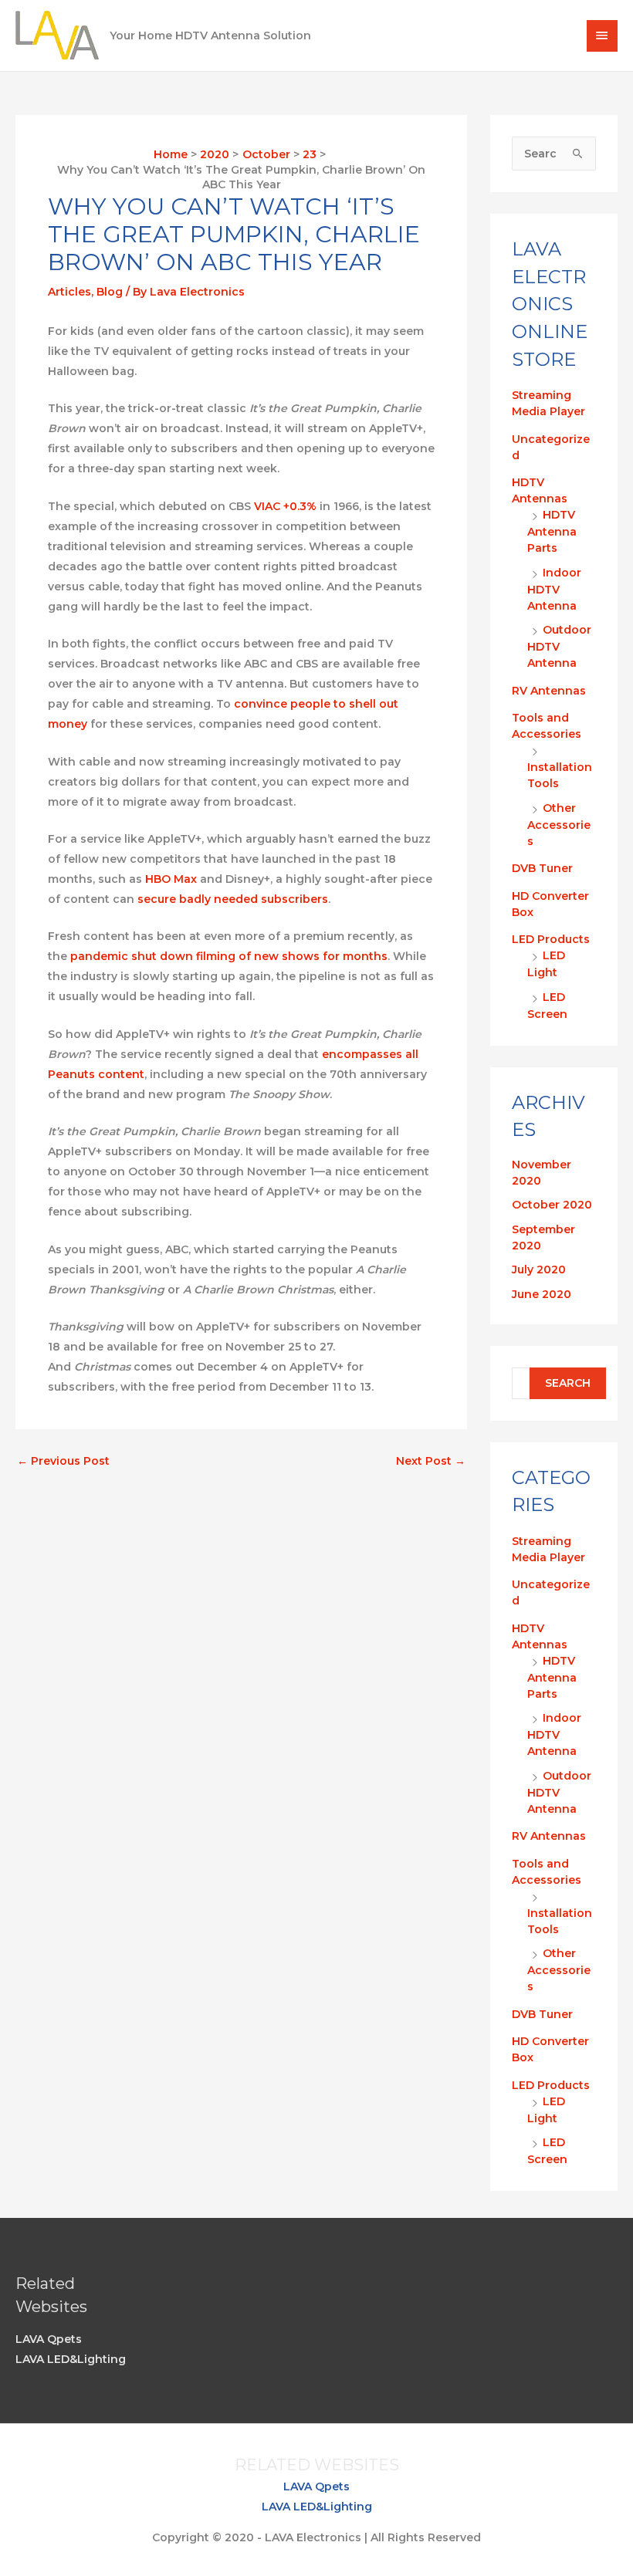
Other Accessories (559, 825)
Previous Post (63, 1461)
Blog (110, 292)
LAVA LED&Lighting (71, 2359)
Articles (69, 292)
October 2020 (552, 1205)
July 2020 (539, 1269)
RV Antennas (549, 691)
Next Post (431, 1461)
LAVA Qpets (49, 2339)
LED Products (551, 939)
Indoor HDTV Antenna (554, 589)
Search (568, 1383)
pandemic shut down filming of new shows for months (229, 956)
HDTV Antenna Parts (552, 531)
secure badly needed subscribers (233, 899)
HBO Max (171, 879)
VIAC (267, 506)
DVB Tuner (542, 868)
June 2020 (542, 1294)
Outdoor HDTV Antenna (559, 646)
